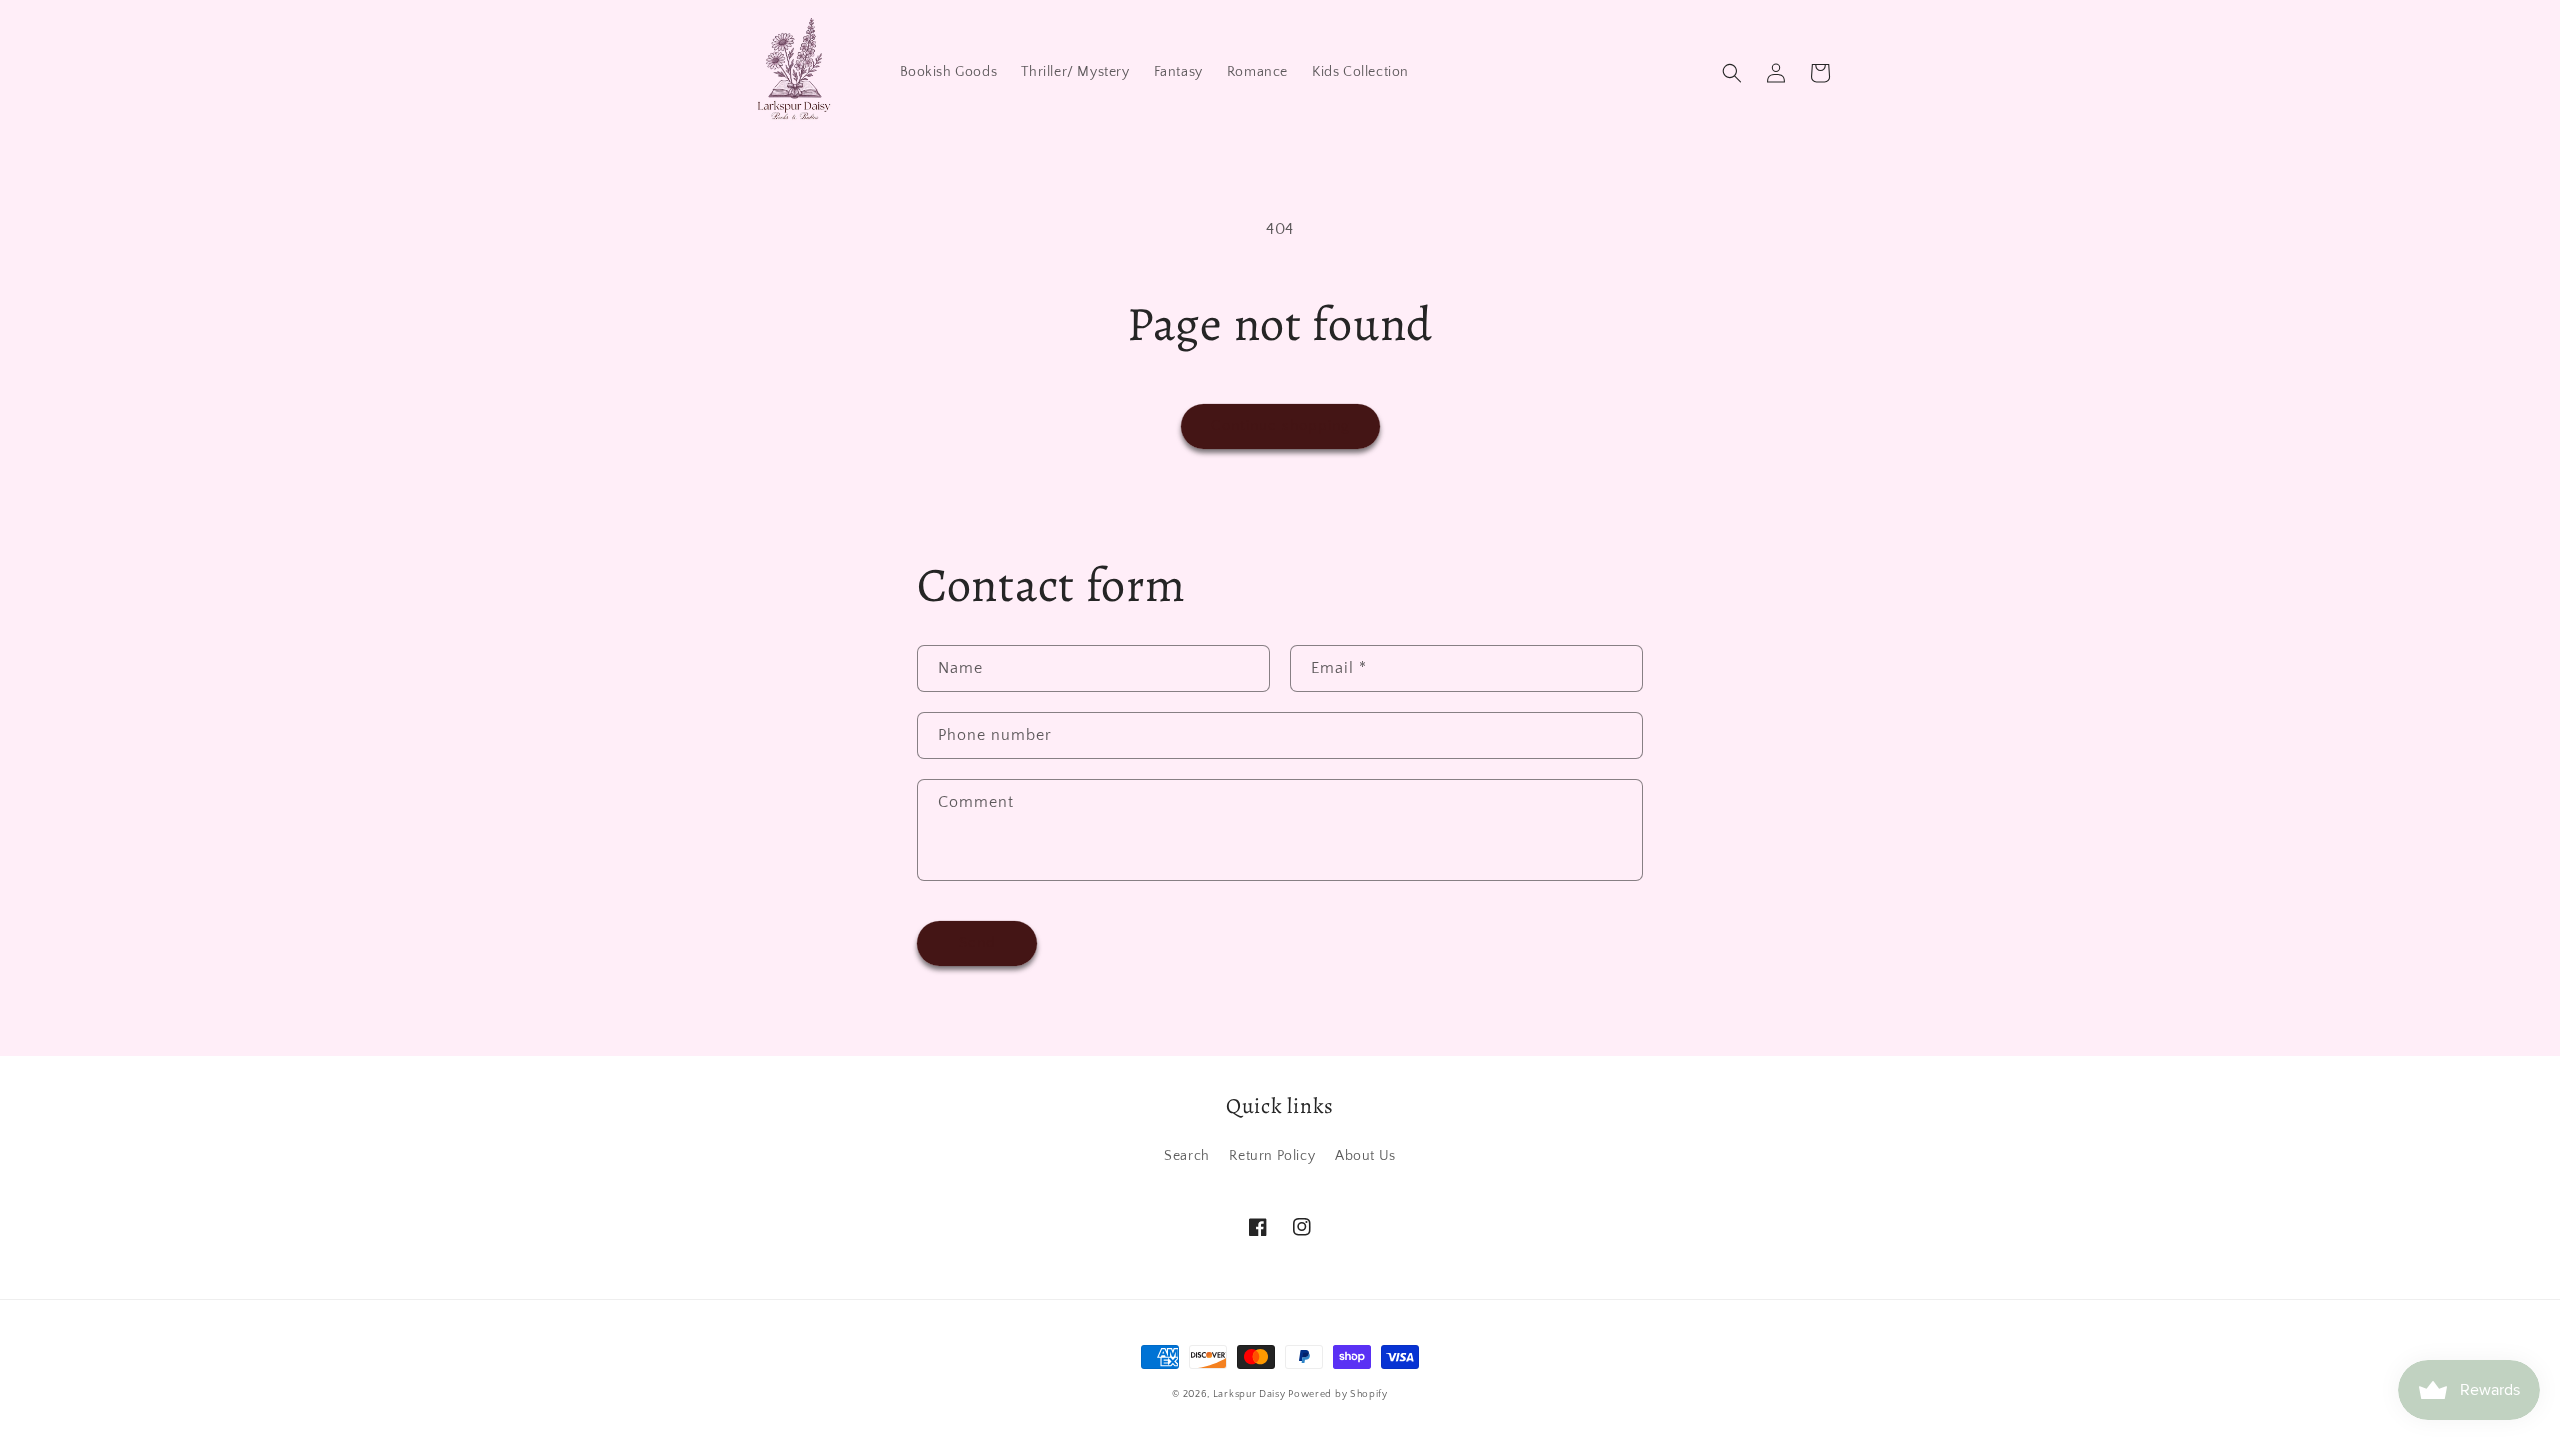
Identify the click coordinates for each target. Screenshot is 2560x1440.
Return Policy (1272, 1156)
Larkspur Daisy (1251, 1394)
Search (1187, 1156)
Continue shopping (1280, 425)
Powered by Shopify (1338, 1394)
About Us (1365, 1156)
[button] (1732, 73)
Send (977, 942)
